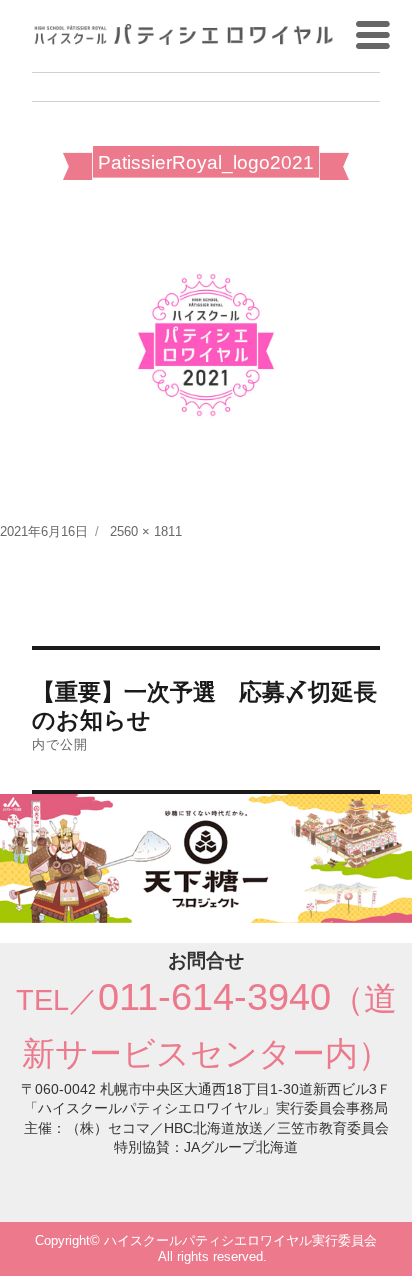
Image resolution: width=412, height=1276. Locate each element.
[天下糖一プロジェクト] (206, 857)
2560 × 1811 (146, 531)
